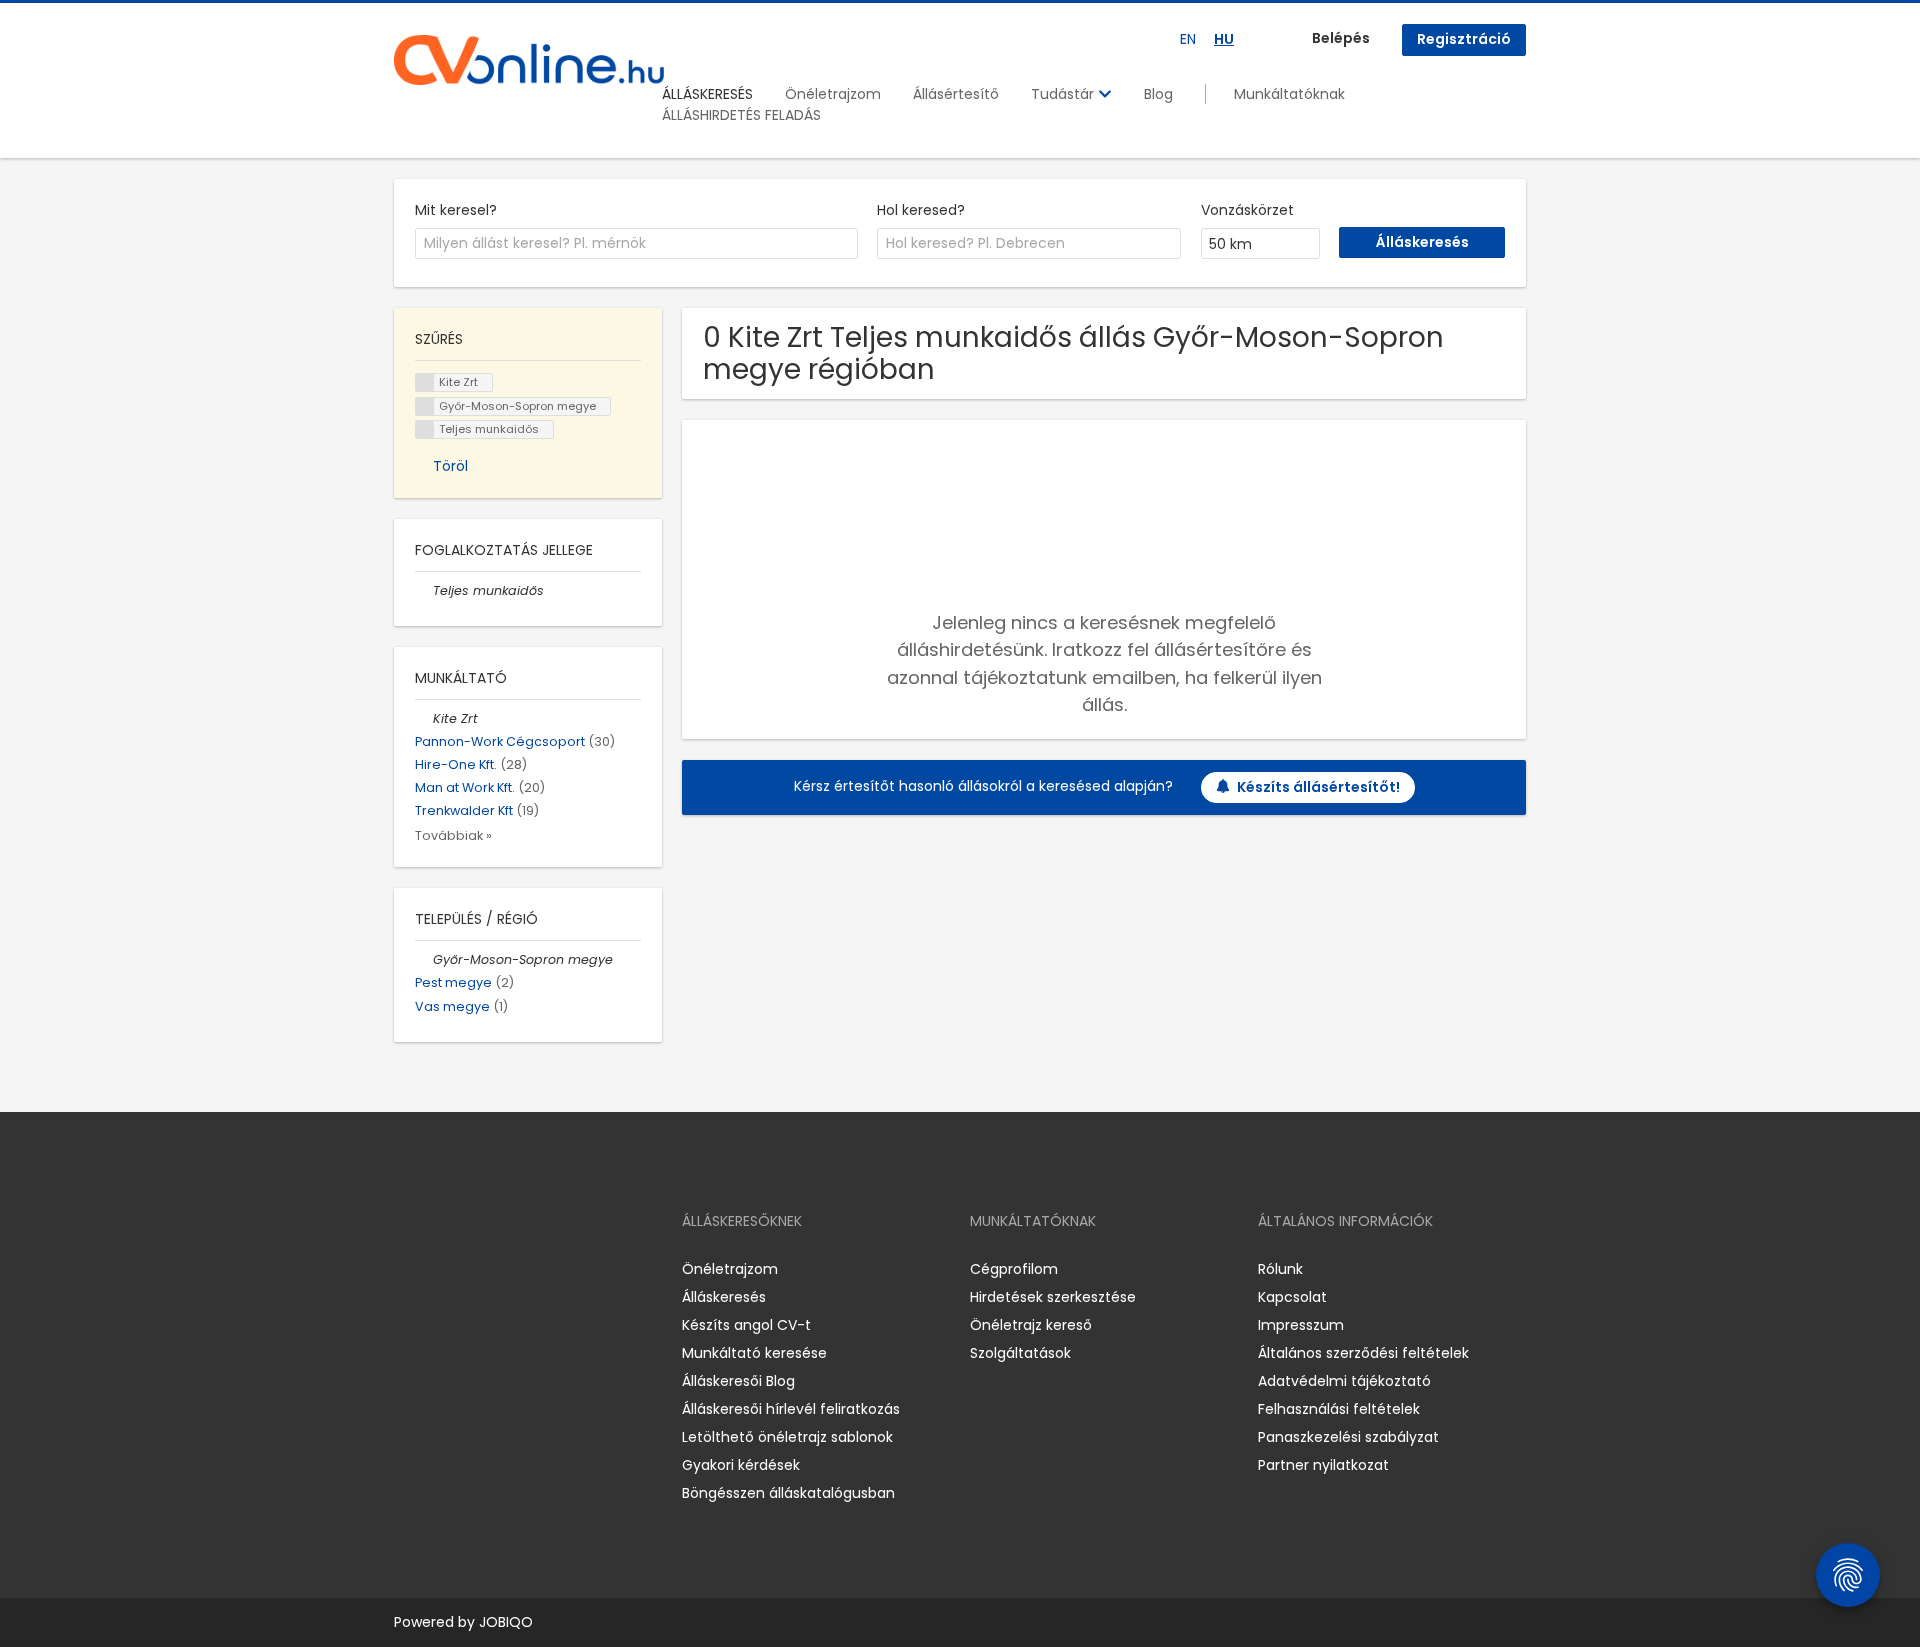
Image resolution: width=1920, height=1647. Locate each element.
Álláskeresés (724, 1297)
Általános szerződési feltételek (1363, 1353)
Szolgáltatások (1020, 1353)
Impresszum (1301, 1325)
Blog (1158, 94)
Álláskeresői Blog (738, 1381)
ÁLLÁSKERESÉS (707, 94)
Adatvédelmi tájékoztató (1344, 1381)
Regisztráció (1464, 39)
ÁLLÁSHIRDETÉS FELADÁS (741, 115)
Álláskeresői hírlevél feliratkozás (791, 1409)
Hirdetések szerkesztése (1053, 1297)
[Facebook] (408, 1268)
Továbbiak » (453, 835)
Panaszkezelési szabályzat (1348, 1437)
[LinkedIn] (474, 1268)
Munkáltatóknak (1289, 94)
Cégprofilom (1014, 1269)
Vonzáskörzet (1247, 210)
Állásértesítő (956, 94)
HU (1224, 39)
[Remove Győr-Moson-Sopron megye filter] (424, 959)
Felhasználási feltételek (1339, 1409)
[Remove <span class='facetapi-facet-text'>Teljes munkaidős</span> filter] (425, 429)
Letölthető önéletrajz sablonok (787, 1437)
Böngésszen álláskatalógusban (788, 1493)
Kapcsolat (1292, 1297)
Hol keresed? (921, 210)
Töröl (450, 466)
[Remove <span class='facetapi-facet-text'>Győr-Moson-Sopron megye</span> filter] (425, 406)
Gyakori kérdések (741, 1465)
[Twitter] (504, 1268)
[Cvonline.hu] (529, 60)
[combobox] (636, 244)
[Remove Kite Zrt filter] (424, 718)
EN (1188, 39)
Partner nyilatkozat (1323, 1465)
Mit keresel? (456, 210)
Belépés (1341, 38)
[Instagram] (441, 1268)
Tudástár (1064, 94)
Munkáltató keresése (754, 1353)
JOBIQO (506, 1622)
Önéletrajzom (833, 94)
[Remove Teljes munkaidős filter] (424, 590)
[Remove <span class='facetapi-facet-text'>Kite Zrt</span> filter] (425, 382)
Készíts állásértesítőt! (1318, 787)
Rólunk (1280, 1269)
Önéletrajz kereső (1031, 1325)
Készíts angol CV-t (746, 1325)
